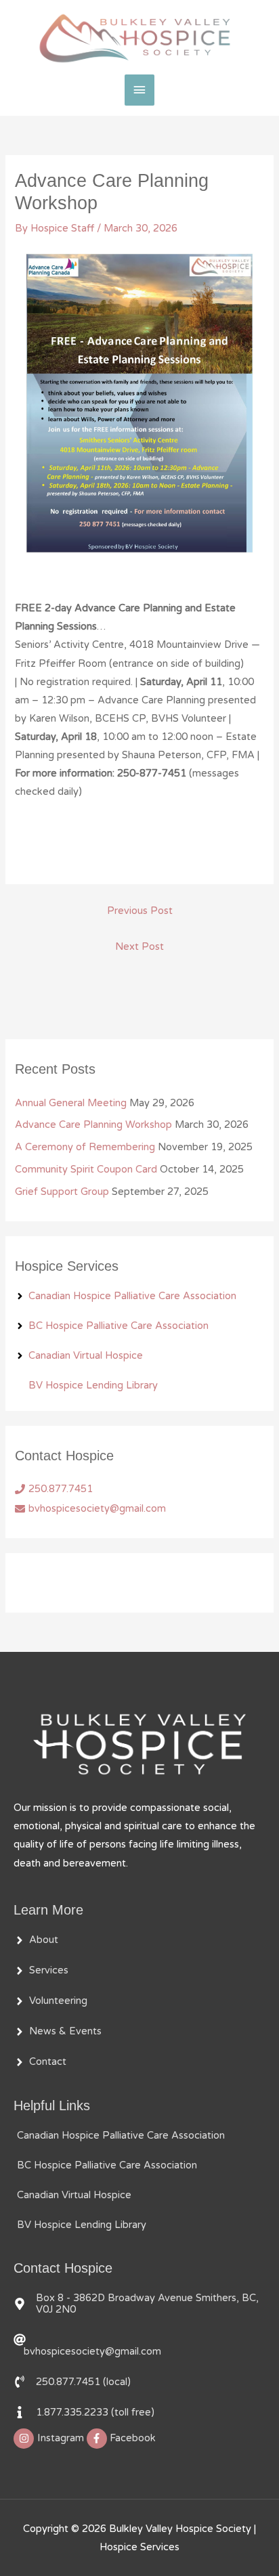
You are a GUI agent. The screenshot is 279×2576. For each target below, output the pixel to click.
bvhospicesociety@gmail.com (97, 1509)
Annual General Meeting (71, 1103)
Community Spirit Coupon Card (86, 1170)
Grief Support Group (62, 1192)
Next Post (139, 947)
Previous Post (140, 911)
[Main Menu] (139, 90)
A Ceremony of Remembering (85, 1147)
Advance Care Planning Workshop (93, 1125)
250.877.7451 (61, 1489)
